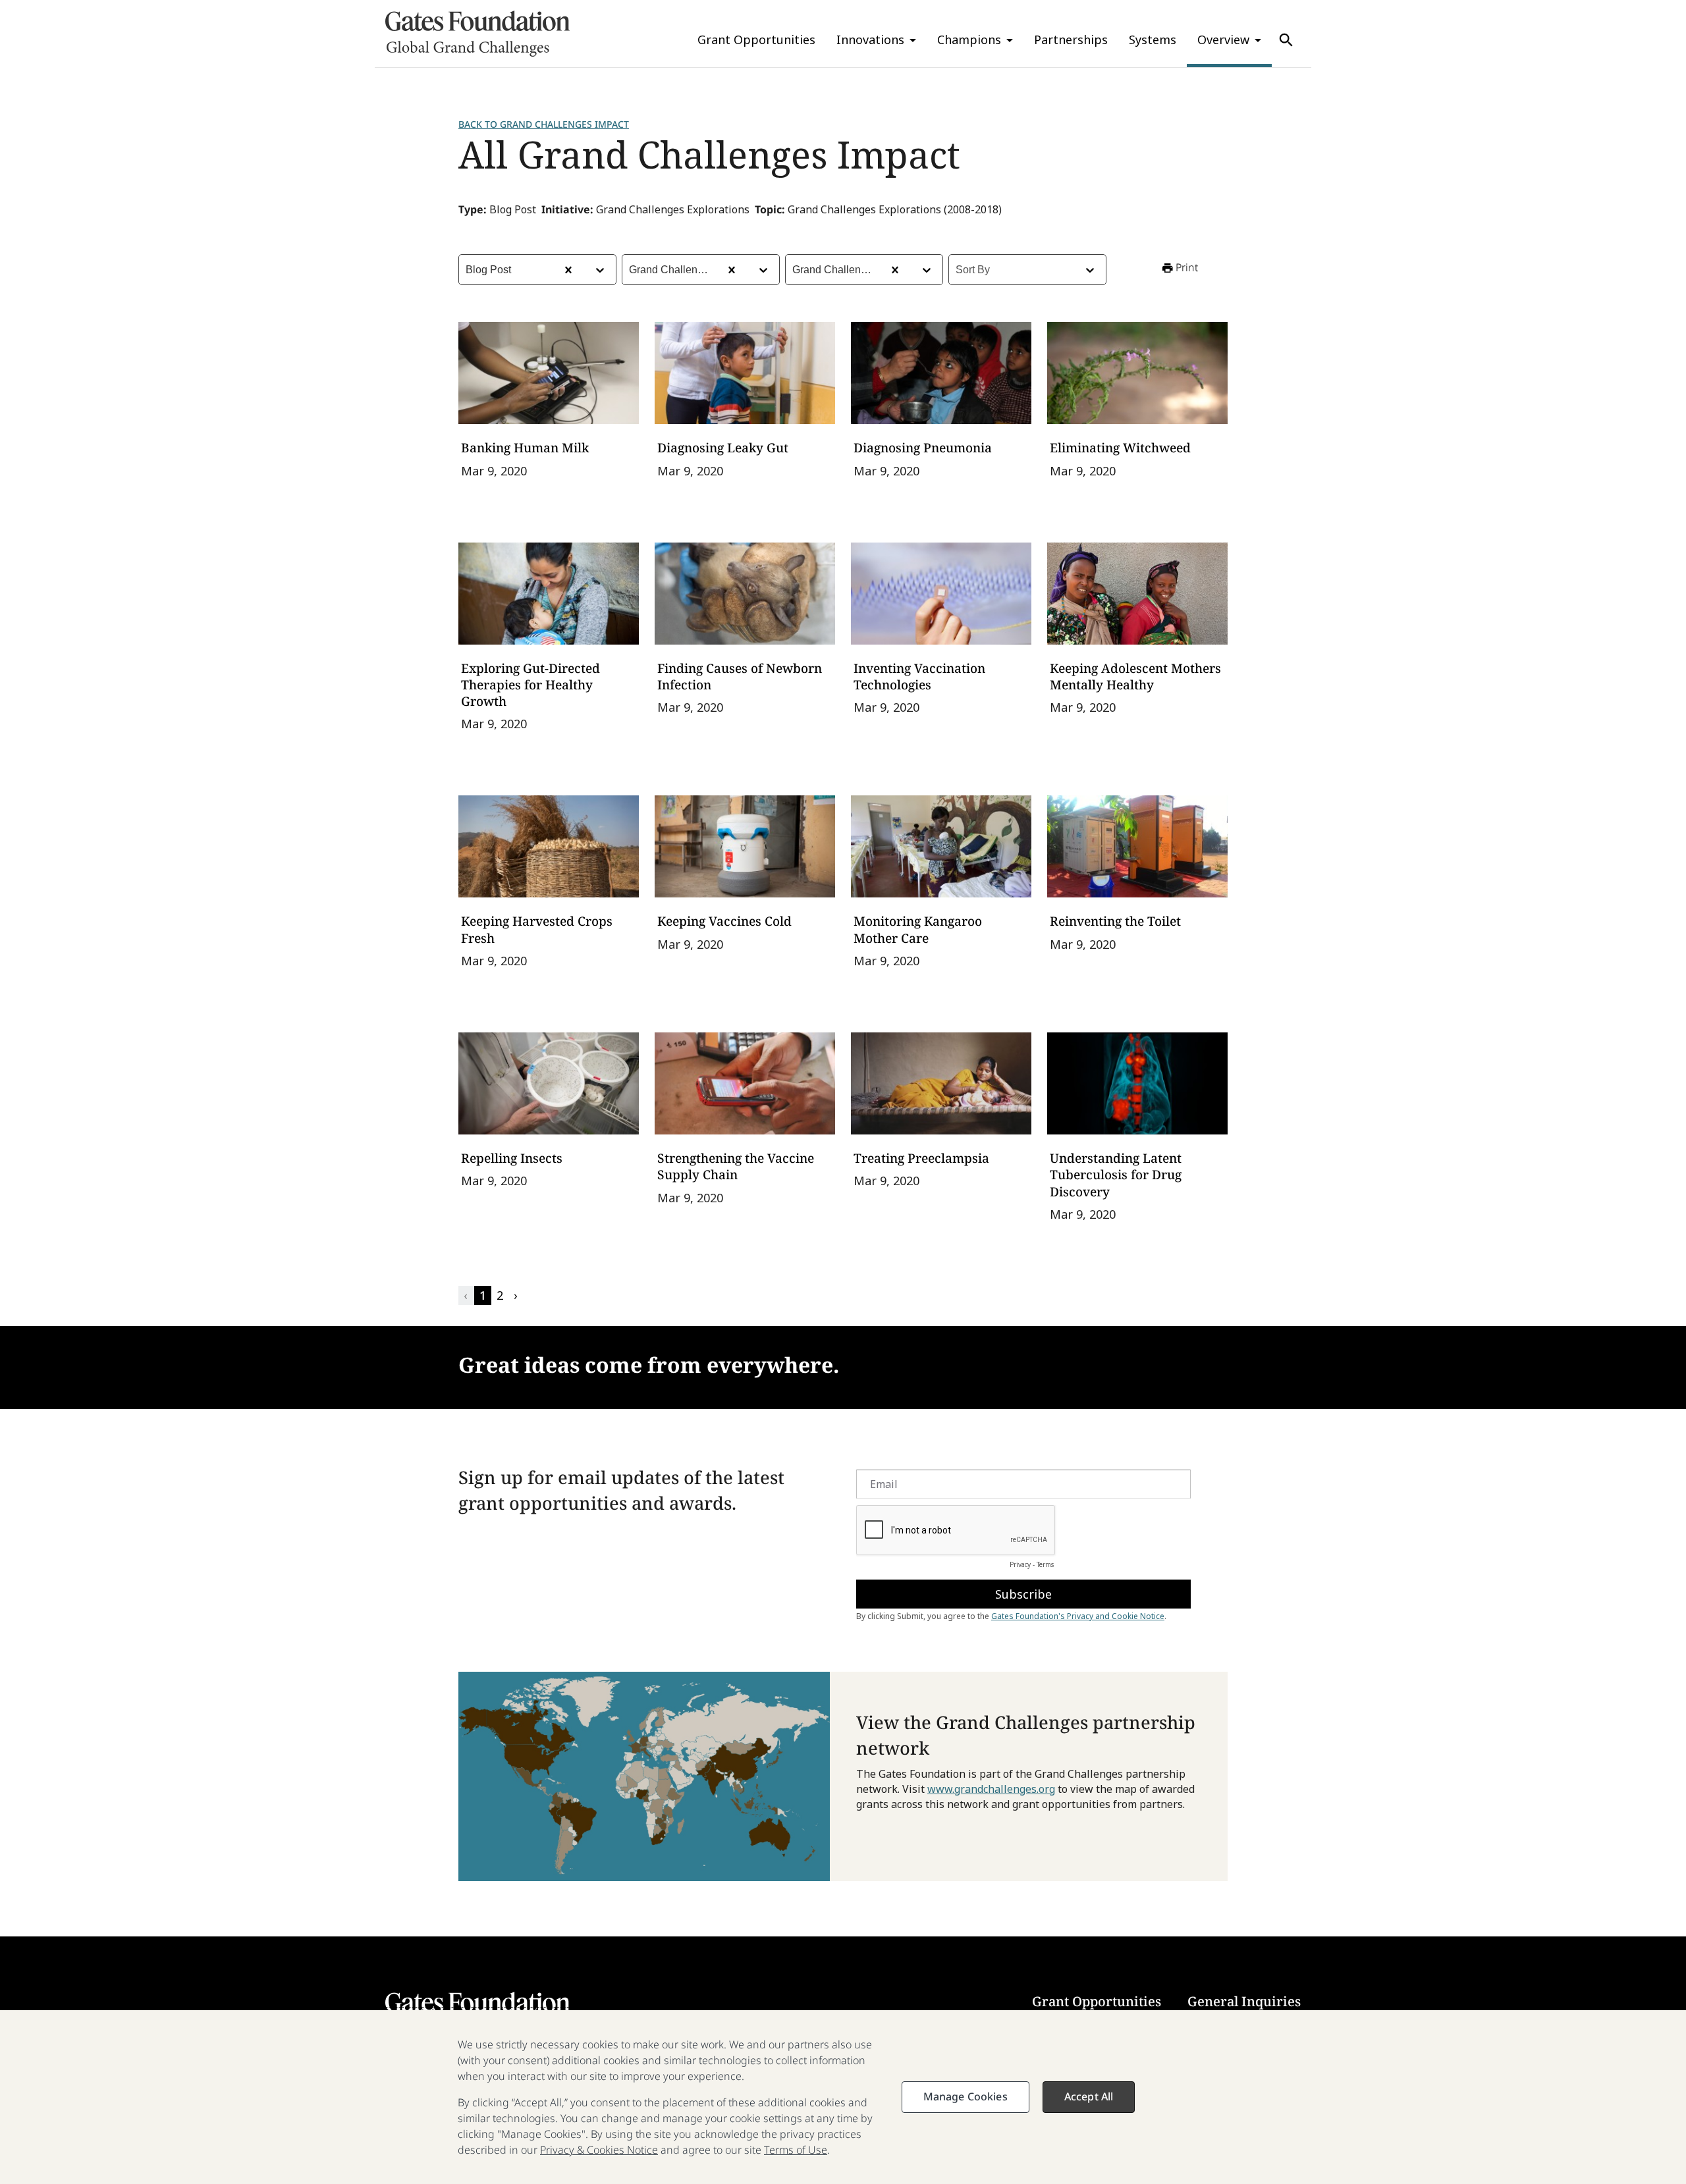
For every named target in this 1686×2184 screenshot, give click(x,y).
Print (1187, 267)
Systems (1153, 40)
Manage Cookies (965, 2096)
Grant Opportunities (756, 40)
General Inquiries (1244, 2001)
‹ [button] (466, 1295)
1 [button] (483, 1295)
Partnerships (1071, 40)
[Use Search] (1286, 40)
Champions (969, 40)
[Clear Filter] (568, 270)
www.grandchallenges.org (991, 1789)
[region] (843, 2097)
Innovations (870, 40)
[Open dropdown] (600, 270)
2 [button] (500, 1295)
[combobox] (467, 270)
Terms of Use (796, 2150)
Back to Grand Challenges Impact (544, 124)
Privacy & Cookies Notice (599, 2150)
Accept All (1089, 2096)
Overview (1223, 40)
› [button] (516, 1295)
